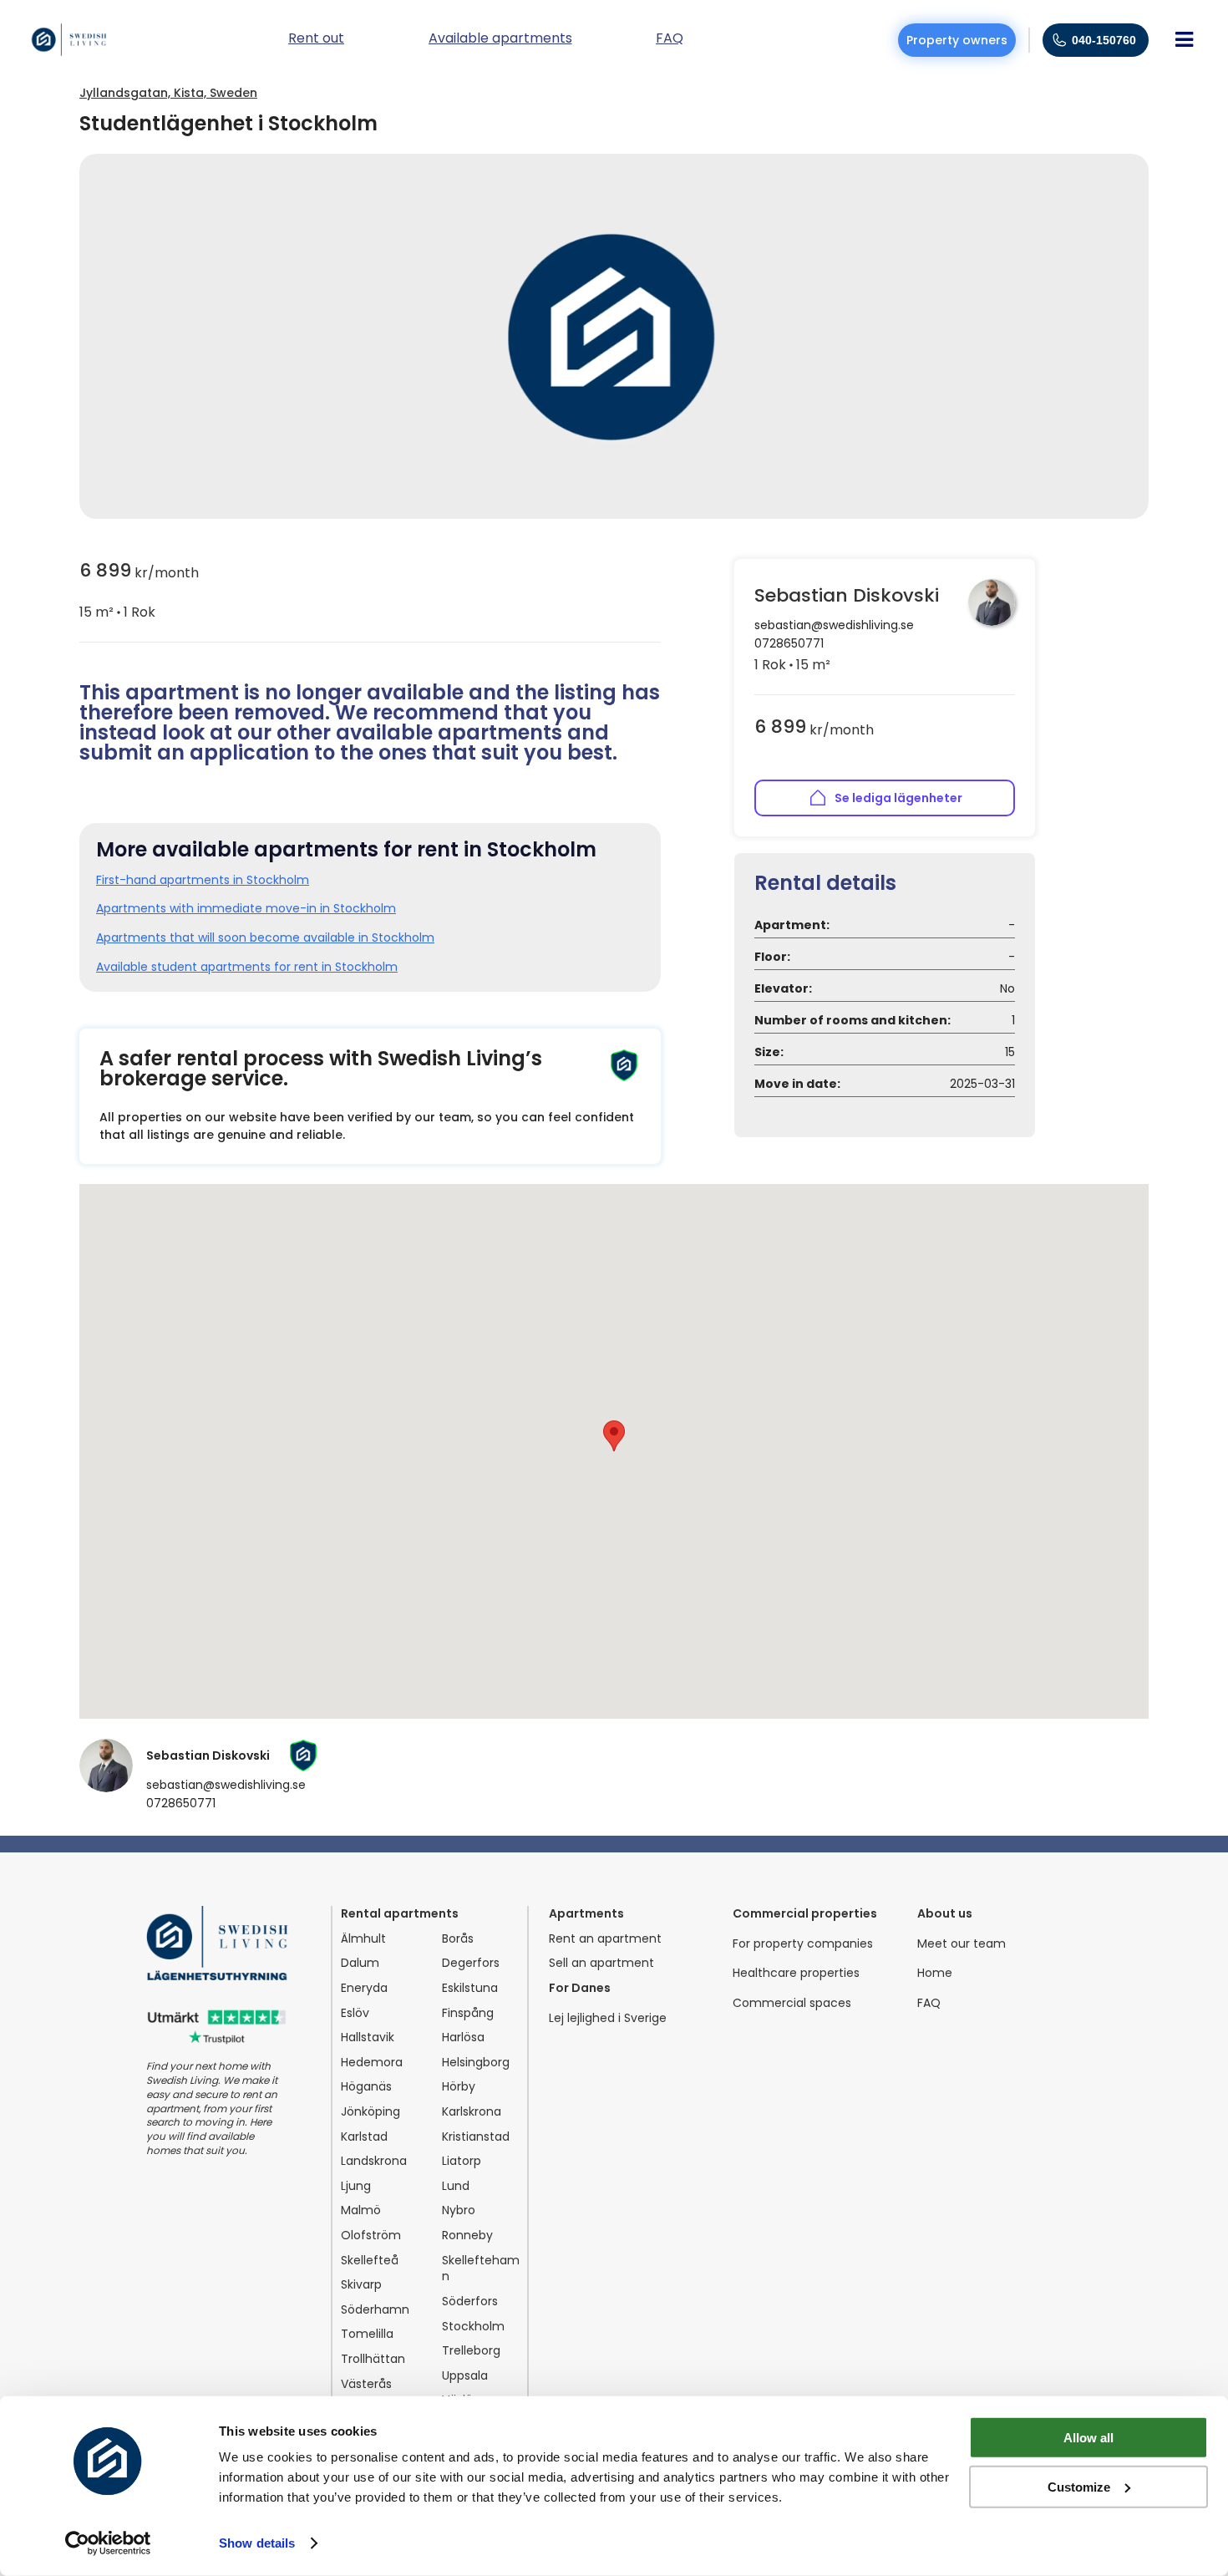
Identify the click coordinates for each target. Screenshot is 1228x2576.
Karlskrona (472, 2112)
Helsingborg (476, 2063)
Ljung (356, 2186)
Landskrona (374, 2161)
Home (935, 1973)
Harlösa (463, 2037)
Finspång (468, 2013)
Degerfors (471, 1963)
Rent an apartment (605, 1939)
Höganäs (366, 2087)
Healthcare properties (796, 1973)
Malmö (361, 2210)
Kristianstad (476, 2137)
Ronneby (467, 2236)
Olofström (371, 2236)
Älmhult (363, 1939)
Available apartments (500, 40)
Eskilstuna (470, 1988)
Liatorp (462, 2161)
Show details (257, 2543)
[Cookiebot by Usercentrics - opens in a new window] (108, 2543)
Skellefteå (370, 2261)
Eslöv (355, 2013)
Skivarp (361, 2285)
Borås (458, 1939)
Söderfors (470, 2302)
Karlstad (364, 2137)
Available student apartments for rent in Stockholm (247, 967)
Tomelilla (367, 2334)
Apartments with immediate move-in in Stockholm (246, 909)
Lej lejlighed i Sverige (608, 2018)
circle (119, 612)
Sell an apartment (601, 1963)
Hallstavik (368, 2037)
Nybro (459, 2210)
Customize (1079, 2486)
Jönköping (370, 2112)
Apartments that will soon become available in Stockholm (265, 938)
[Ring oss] (1059, 40)
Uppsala (465, 2376)
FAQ (929, 2003)
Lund (456, 2186)
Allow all (1088, 2438)
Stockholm (473, 2327)
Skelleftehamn (481, 2269)
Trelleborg (471, 2351)
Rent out (316, 40)
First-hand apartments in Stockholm (203, 880)
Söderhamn (375, 2310)
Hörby (459, 2087)
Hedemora (372, 2063)
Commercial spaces (792, 2003)
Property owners (957, 40)
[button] (614, 1436)
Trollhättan (373, 2359)
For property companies (803, 1944)
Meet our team (962, 1944)
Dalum (360, 1963)
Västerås (366, 2384)
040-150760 (1104, 40)
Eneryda (364, 1988)
